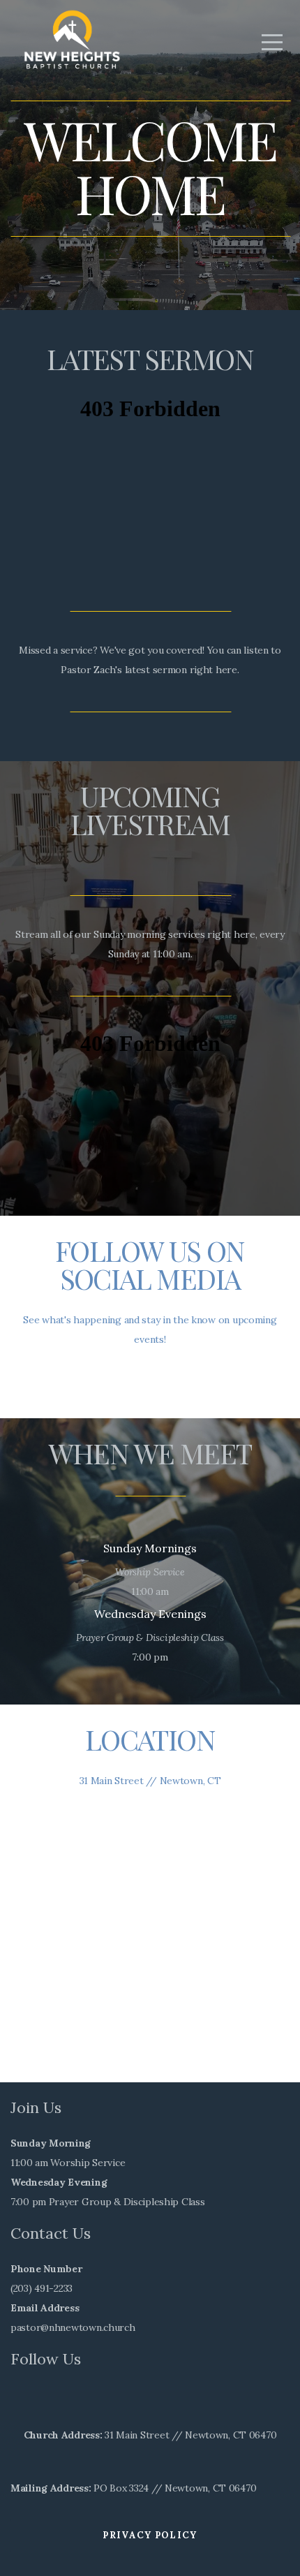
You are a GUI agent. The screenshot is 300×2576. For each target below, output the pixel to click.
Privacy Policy (150, 2535)
